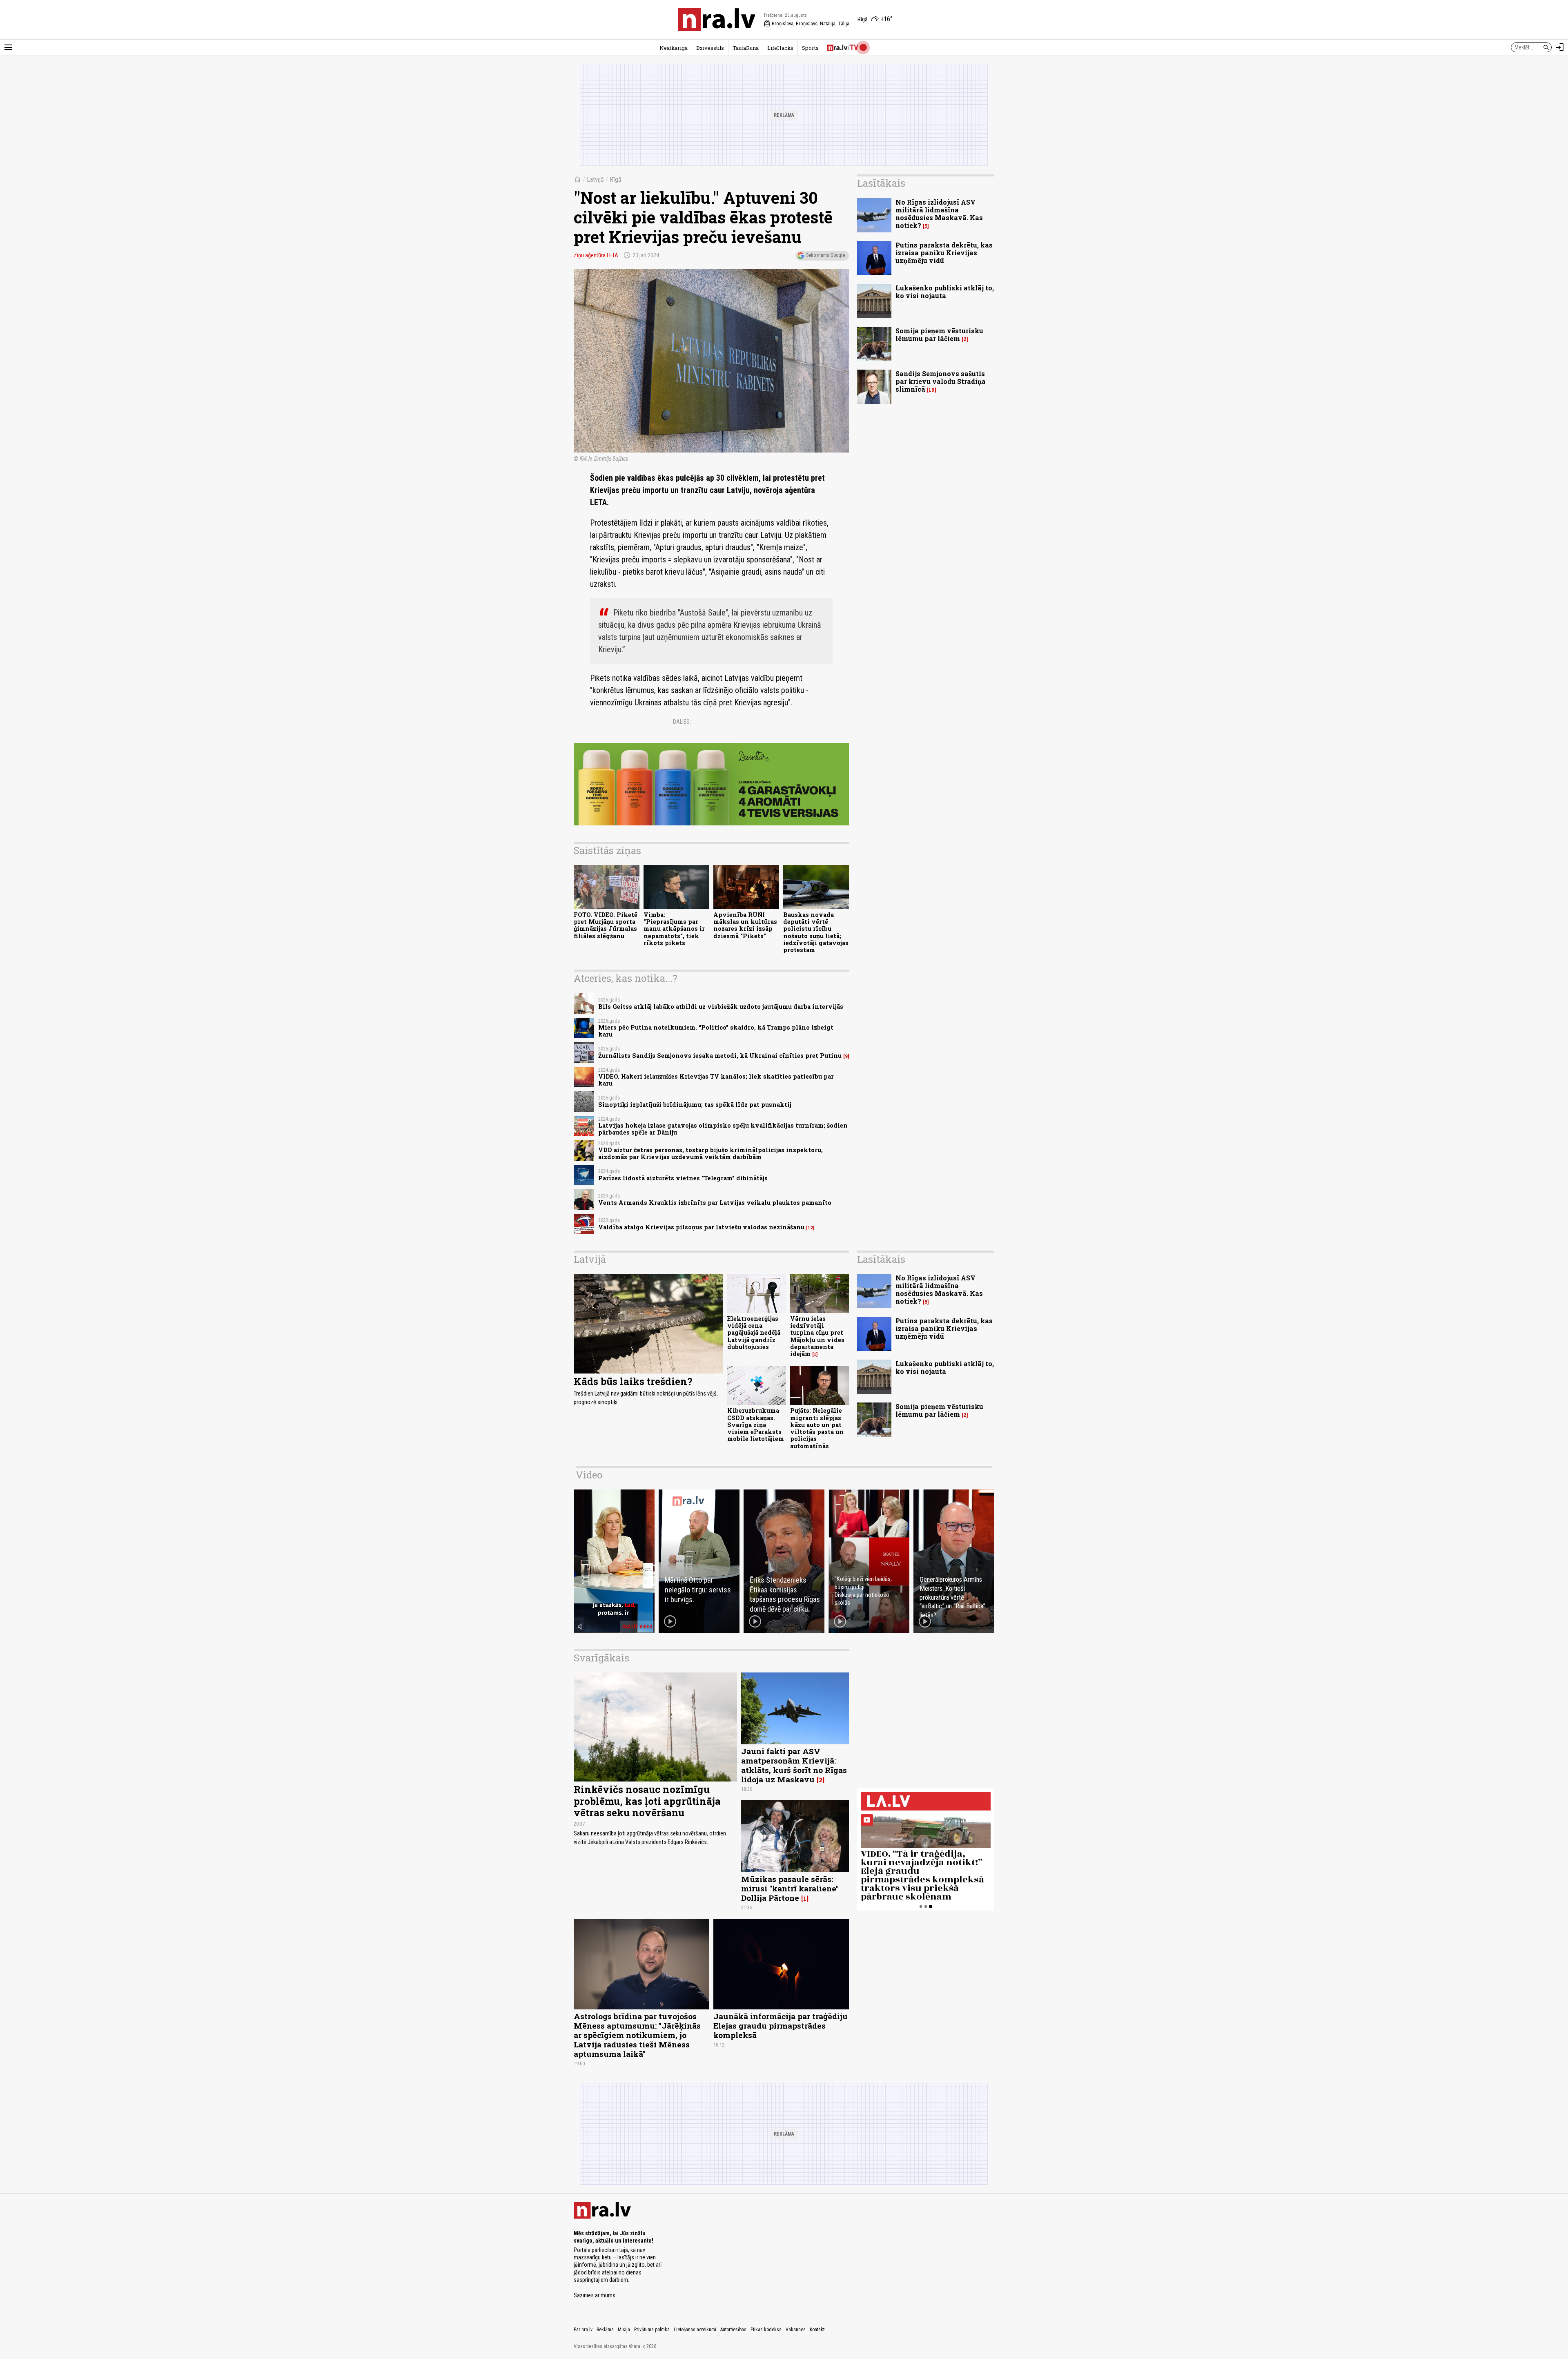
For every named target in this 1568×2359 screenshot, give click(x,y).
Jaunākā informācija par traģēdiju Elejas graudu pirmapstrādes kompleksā (781, 2026)
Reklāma (605, 2330)
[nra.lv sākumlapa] (717, 20)
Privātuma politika (652, 2330)
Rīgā (616, 179)
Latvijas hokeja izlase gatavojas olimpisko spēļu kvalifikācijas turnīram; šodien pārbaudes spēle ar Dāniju (723, 1129)
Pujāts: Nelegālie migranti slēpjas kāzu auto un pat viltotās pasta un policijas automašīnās (817, 1428)
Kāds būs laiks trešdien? (633, 1381)
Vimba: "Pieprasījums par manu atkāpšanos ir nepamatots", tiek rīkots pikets (674, 929)
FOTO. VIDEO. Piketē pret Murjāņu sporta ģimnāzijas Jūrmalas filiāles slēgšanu (606, 925)
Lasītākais (881, 183)
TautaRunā (746, 48)
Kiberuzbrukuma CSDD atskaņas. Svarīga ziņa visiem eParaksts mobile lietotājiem (756, 1425)
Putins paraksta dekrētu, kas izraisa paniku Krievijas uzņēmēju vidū (944, 253)
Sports (810, 48)
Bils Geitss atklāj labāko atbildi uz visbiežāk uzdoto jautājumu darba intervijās (721, 1007)
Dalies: (682, 722)
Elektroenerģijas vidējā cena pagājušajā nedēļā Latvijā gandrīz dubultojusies (754, 1333)
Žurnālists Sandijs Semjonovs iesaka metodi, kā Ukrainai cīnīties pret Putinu (720, 1056)
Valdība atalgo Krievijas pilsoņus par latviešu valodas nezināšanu (701, 1227)
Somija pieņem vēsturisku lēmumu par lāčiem (939, 334)
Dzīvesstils (710, 48)
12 (810, 1228)
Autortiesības (733, 2330)
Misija (624, 2330)
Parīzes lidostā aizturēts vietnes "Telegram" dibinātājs (683, 1178)
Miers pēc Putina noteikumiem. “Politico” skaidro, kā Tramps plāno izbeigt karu (716, 1031)
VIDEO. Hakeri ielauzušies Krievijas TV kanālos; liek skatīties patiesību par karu (716, 1080)
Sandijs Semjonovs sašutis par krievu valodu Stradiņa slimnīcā (941, 381)
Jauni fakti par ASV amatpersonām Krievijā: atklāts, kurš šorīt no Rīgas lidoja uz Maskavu (794, 1765)
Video (589, 1475)
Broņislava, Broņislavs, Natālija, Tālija (806, 24)
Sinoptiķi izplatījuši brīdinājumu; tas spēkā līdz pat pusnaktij (695, 1105)
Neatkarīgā (674, 48)
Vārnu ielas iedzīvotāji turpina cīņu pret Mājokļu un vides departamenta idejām (817, 1336)
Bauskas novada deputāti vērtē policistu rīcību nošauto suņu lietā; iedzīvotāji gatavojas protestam (816, 932)
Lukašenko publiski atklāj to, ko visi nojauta (945, 292)
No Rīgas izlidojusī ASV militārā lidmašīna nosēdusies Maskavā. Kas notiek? (939, 214)
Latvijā (595, 179)
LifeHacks (780, 48)
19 (932, 390)
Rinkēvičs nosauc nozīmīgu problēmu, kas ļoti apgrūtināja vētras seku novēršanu (647, 1801)
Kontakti (818, 2330)
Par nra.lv (583, 2330)
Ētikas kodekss (766, 2330)
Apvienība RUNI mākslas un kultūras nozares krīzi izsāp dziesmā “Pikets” (745, 925)
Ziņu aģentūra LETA (596, 255)
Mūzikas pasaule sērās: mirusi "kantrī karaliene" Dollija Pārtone (790, 1888)
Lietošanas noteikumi (695, 2330)
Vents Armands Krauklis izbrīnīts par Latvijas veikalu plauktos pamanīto (715, 1203)
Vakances (796, 2330)
